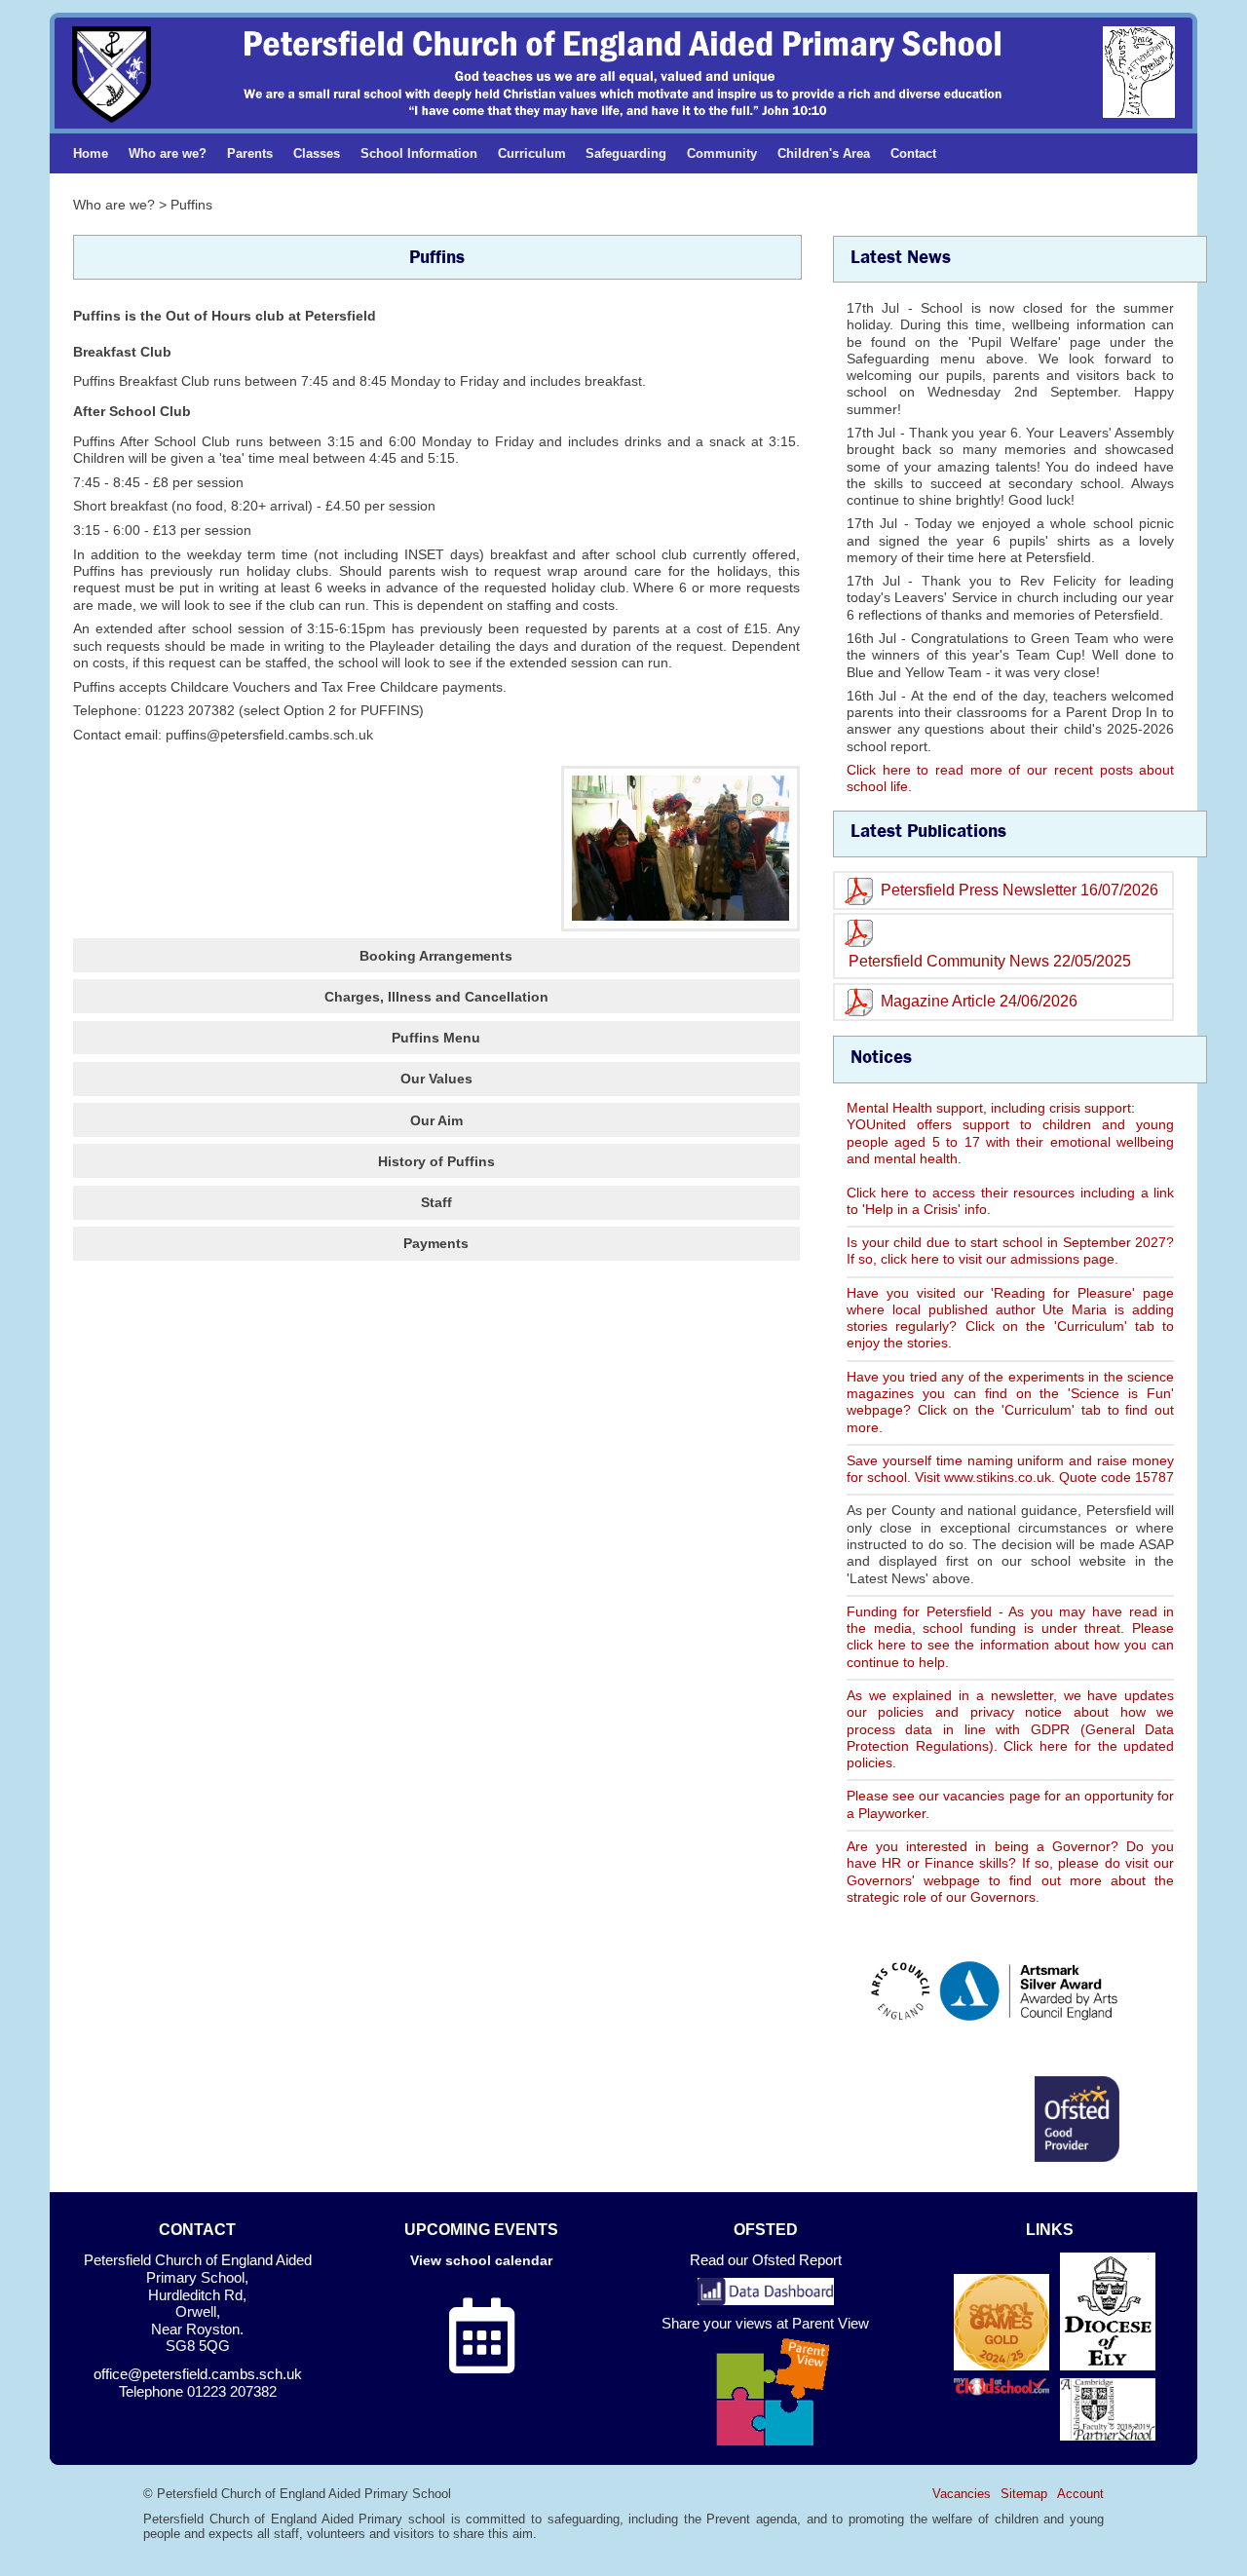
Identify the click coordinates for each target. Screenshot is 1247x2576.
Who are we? (168, 153)
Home (91, 153)
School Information (419, 153)
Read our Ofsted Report (766, 2260)
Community (722, 153)
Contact (913, 153)
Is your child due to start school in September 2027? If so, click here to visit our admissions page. (1010, 1250)
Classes (317, 153)
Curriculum (532, 153)
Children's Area (824, 153)
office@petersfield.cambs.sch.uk (198, 2374)
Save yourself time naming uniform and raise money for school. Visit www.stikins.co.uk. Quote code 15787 (1010, 1469)
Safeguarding (626, 153)
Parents (250, 153)
